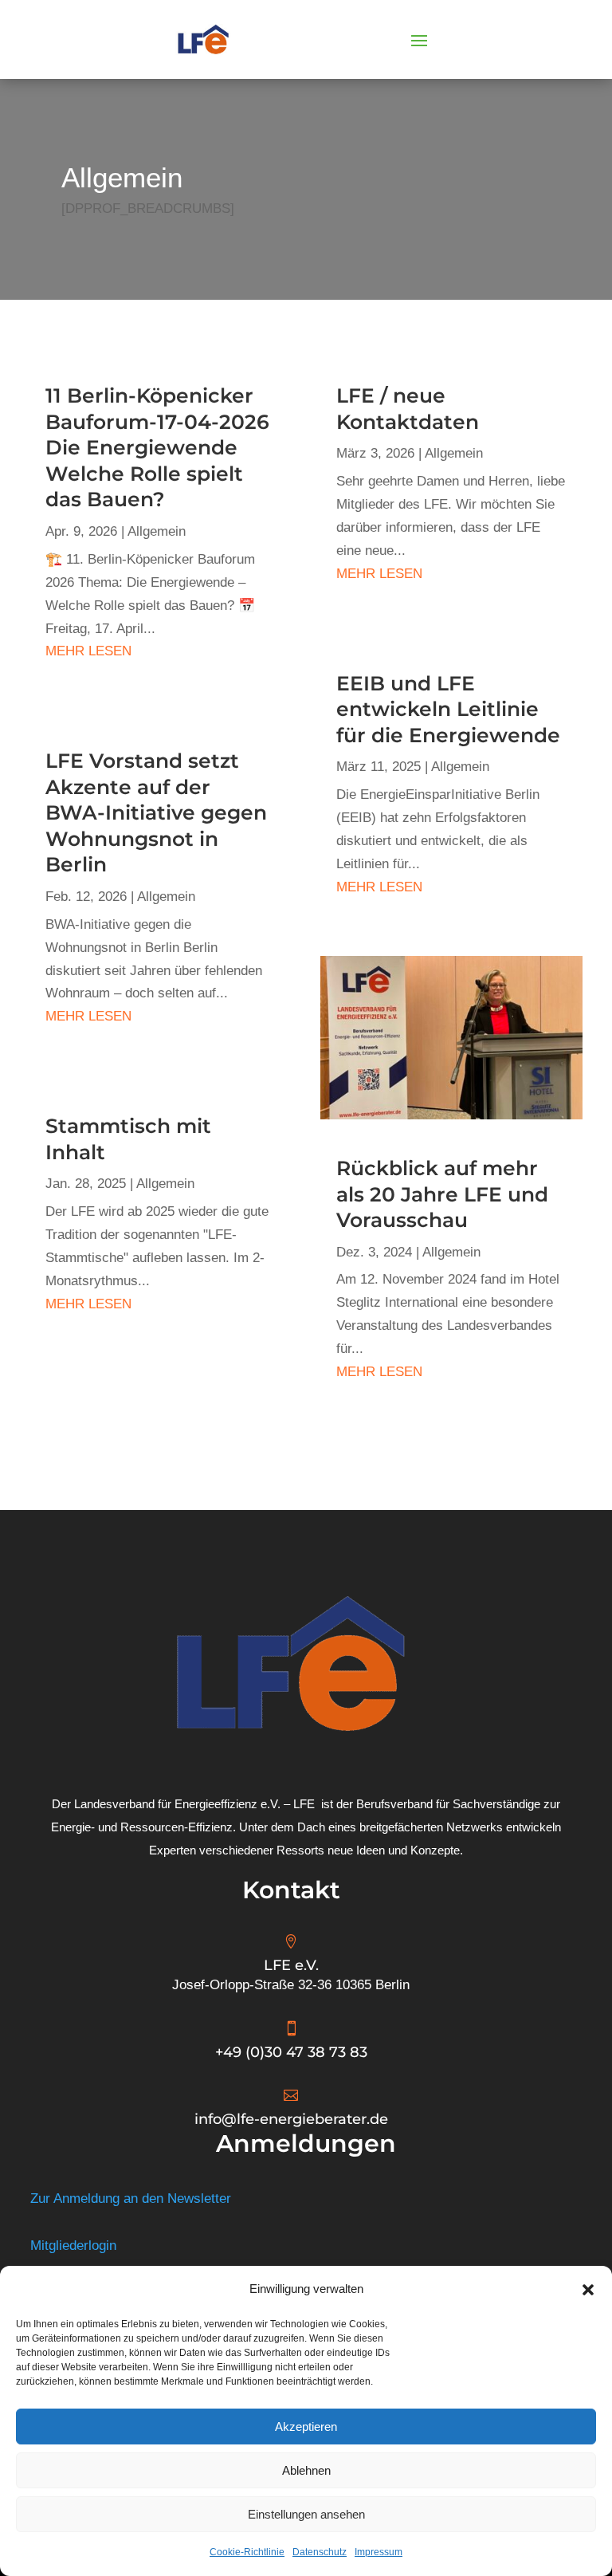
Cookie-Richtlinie (247, 2552)
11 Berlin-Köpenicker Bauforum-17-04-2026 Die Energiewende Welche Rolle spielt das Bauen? (157, 447)
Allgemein (157, 531)
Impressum (379, 2552)
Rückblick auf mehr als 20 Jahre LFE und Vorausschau (442, 1194)
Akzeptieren (306, 2427)
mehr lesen (88, 651)
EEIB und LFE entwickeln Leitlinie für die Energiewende (448, 709)
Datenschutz (320, 2552)
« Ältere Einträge (73, 1434)
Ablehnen (306, 2470)
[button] (588, 2290)
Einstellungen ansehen (306, 2514)
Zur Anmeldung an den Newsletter (131, 2198)
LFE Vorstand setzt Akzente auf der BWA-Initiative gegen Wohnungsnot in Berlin (156, 812)
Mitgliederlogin (73, 2246)
